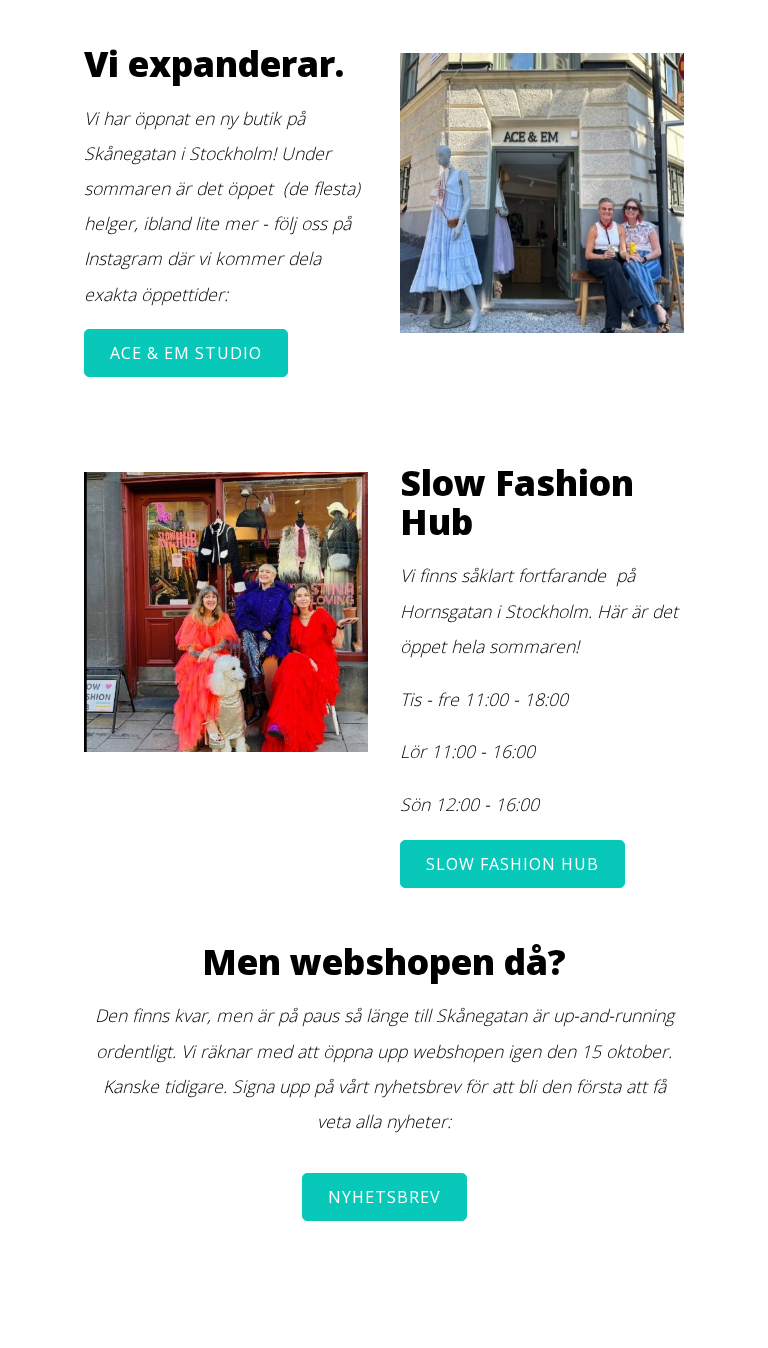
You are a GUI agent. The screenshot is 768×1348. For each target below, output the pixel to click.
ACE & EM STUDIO (186, 353)
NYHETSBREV (384, 1197)
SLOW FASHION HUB (512, 864)
